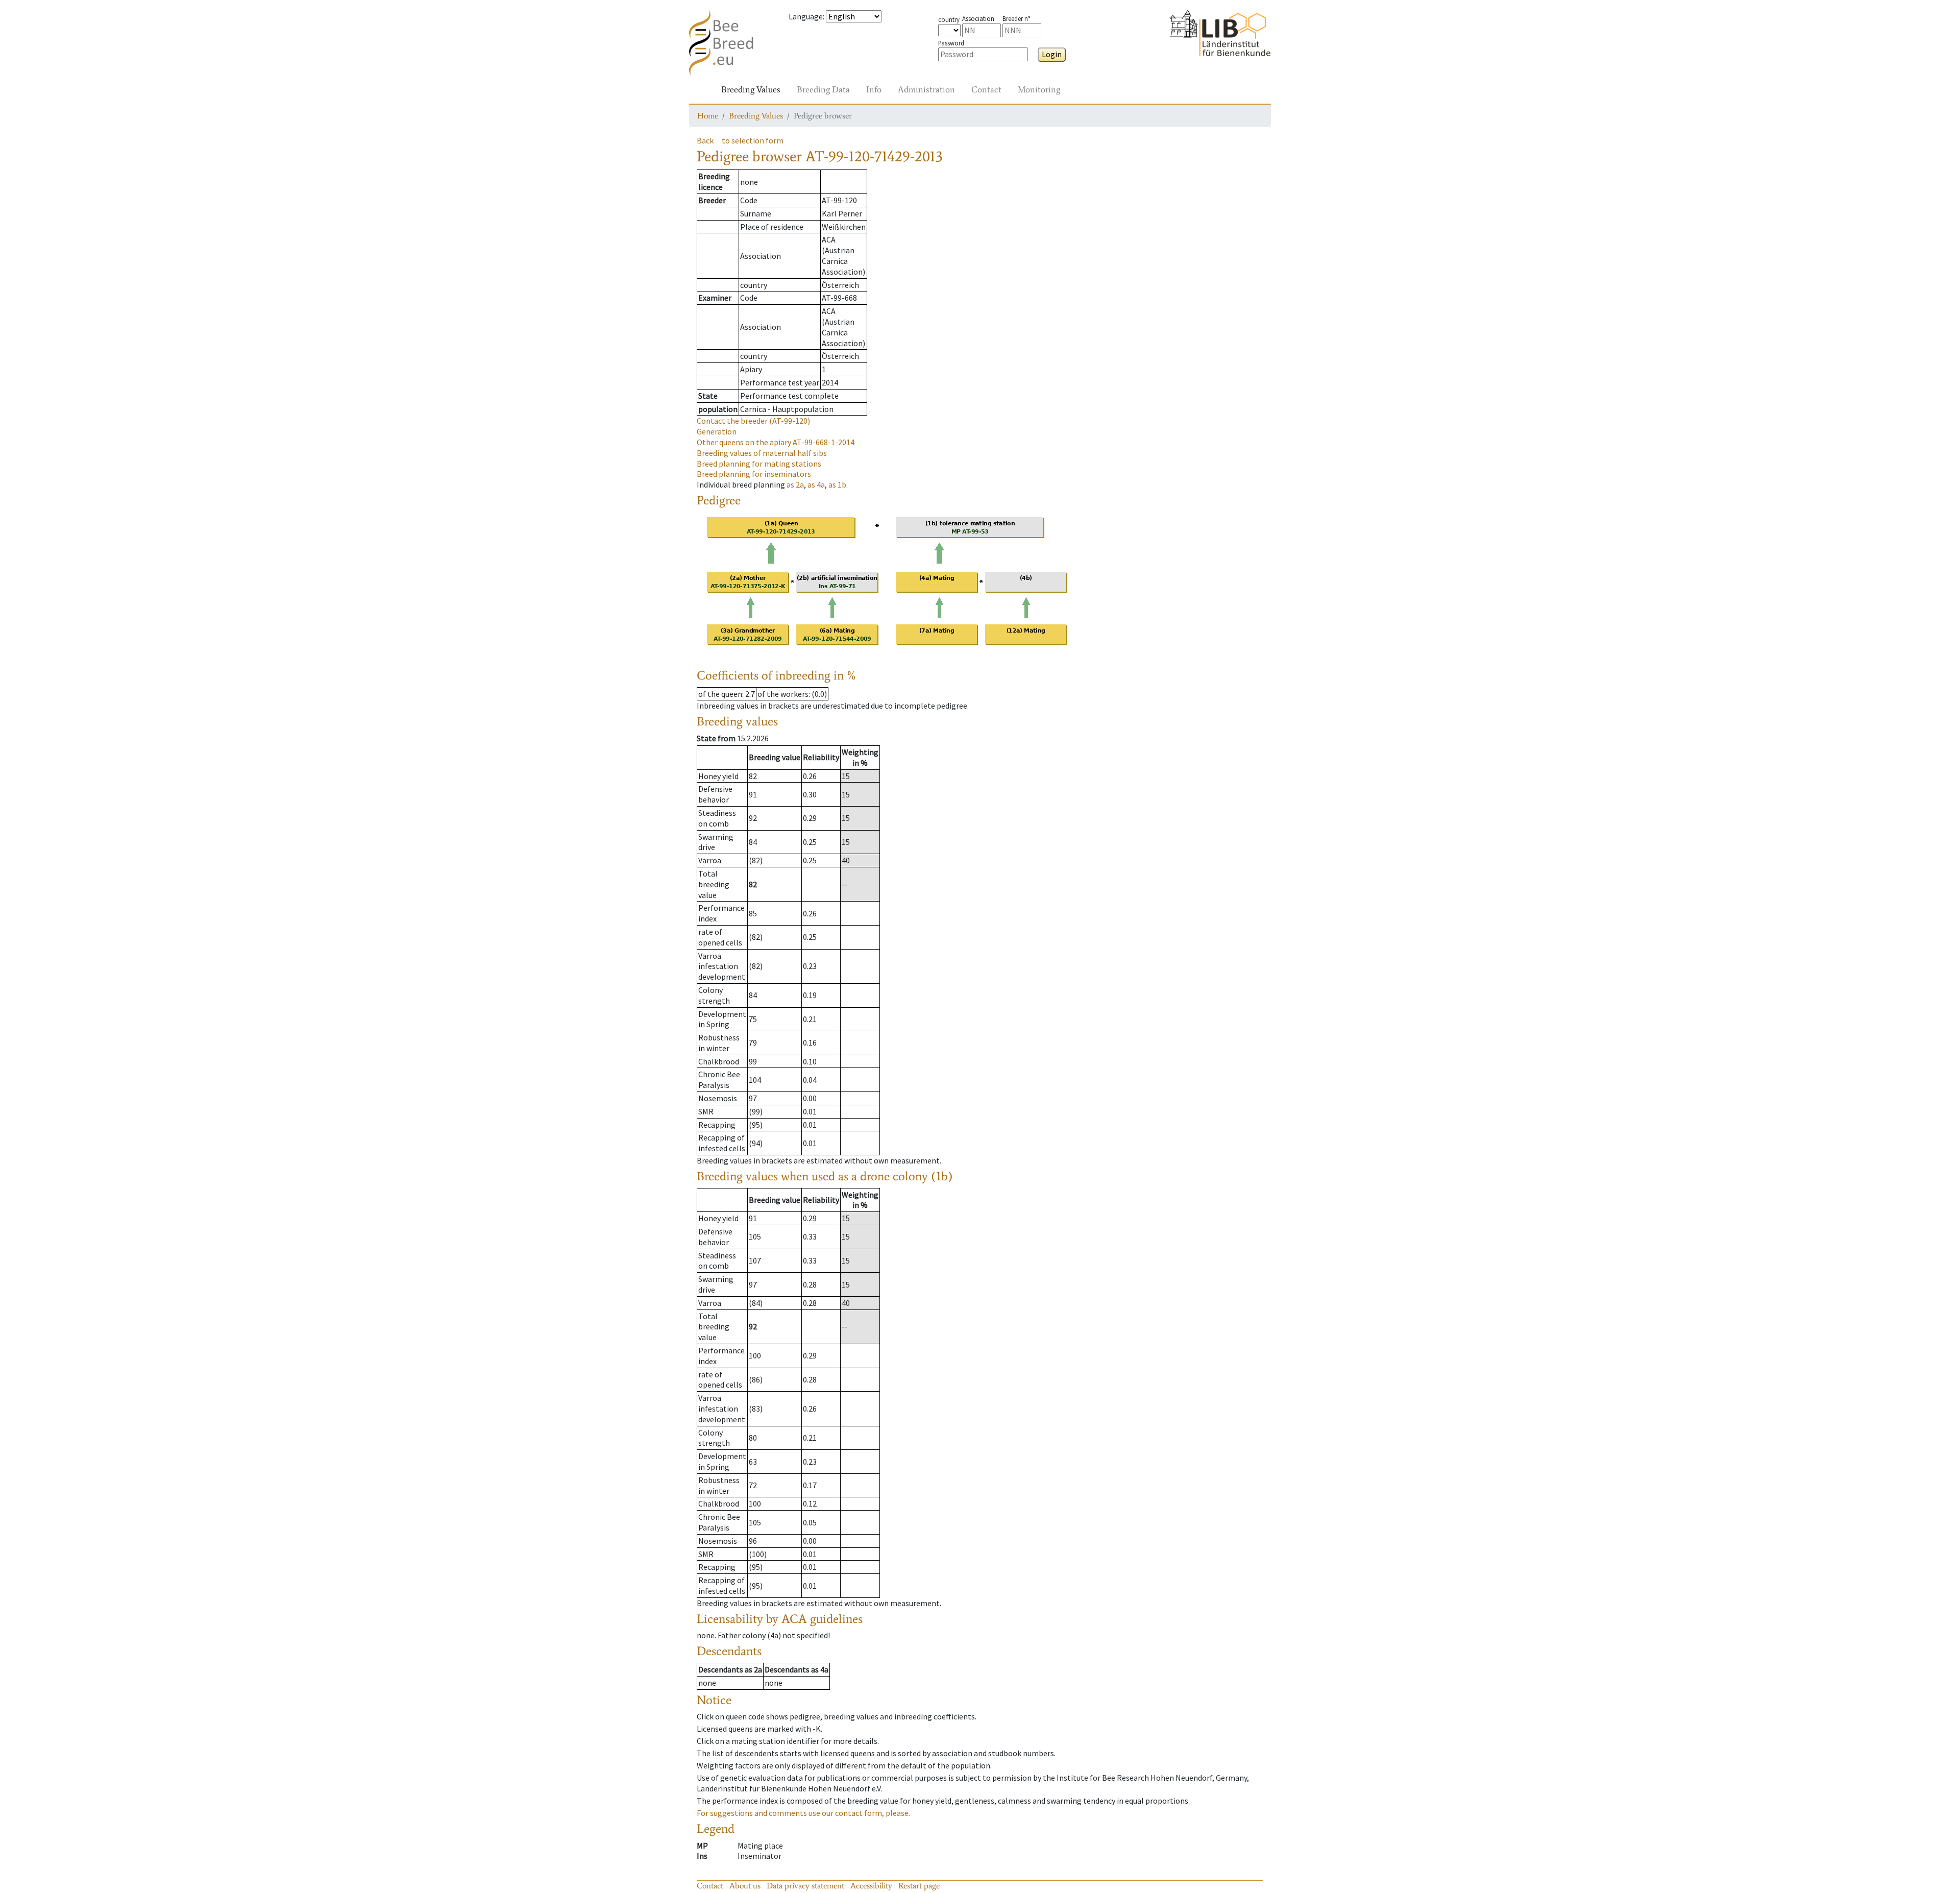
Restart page (919, 1886)
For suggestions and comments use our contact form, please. (803, 1813)
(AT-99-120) (753, 421)
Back (705, 140)
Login (1052, 54)
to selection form (753, 140)
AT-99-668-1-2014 (776, 442)
